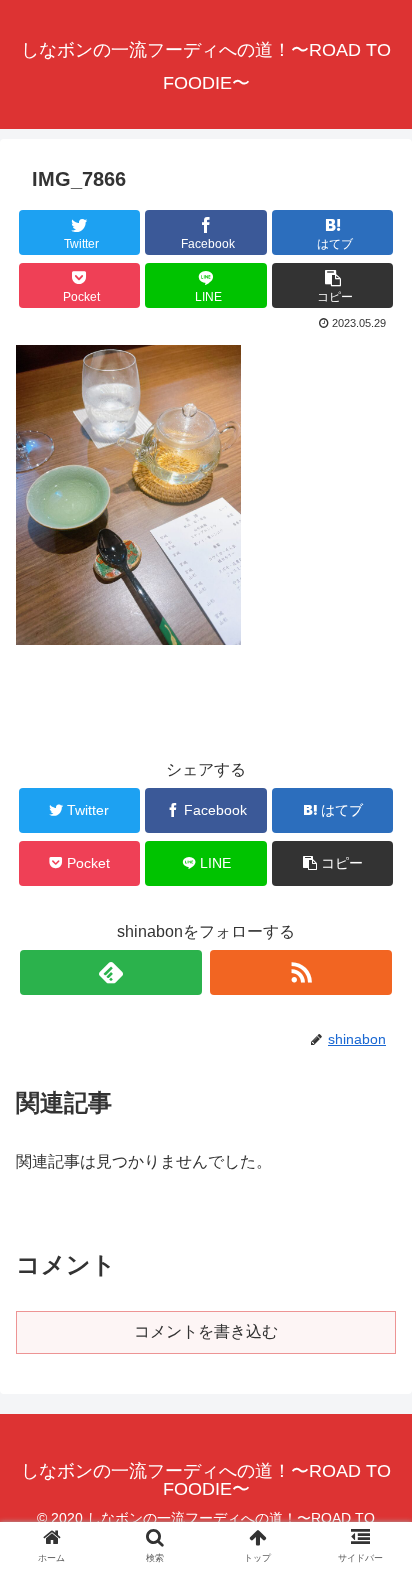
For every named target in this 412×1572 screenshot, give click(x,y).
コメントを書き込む (206, 1331)
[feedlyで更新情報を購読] (111, 972)
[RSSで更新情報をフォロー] (301, 972)
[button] (370, 1559)
